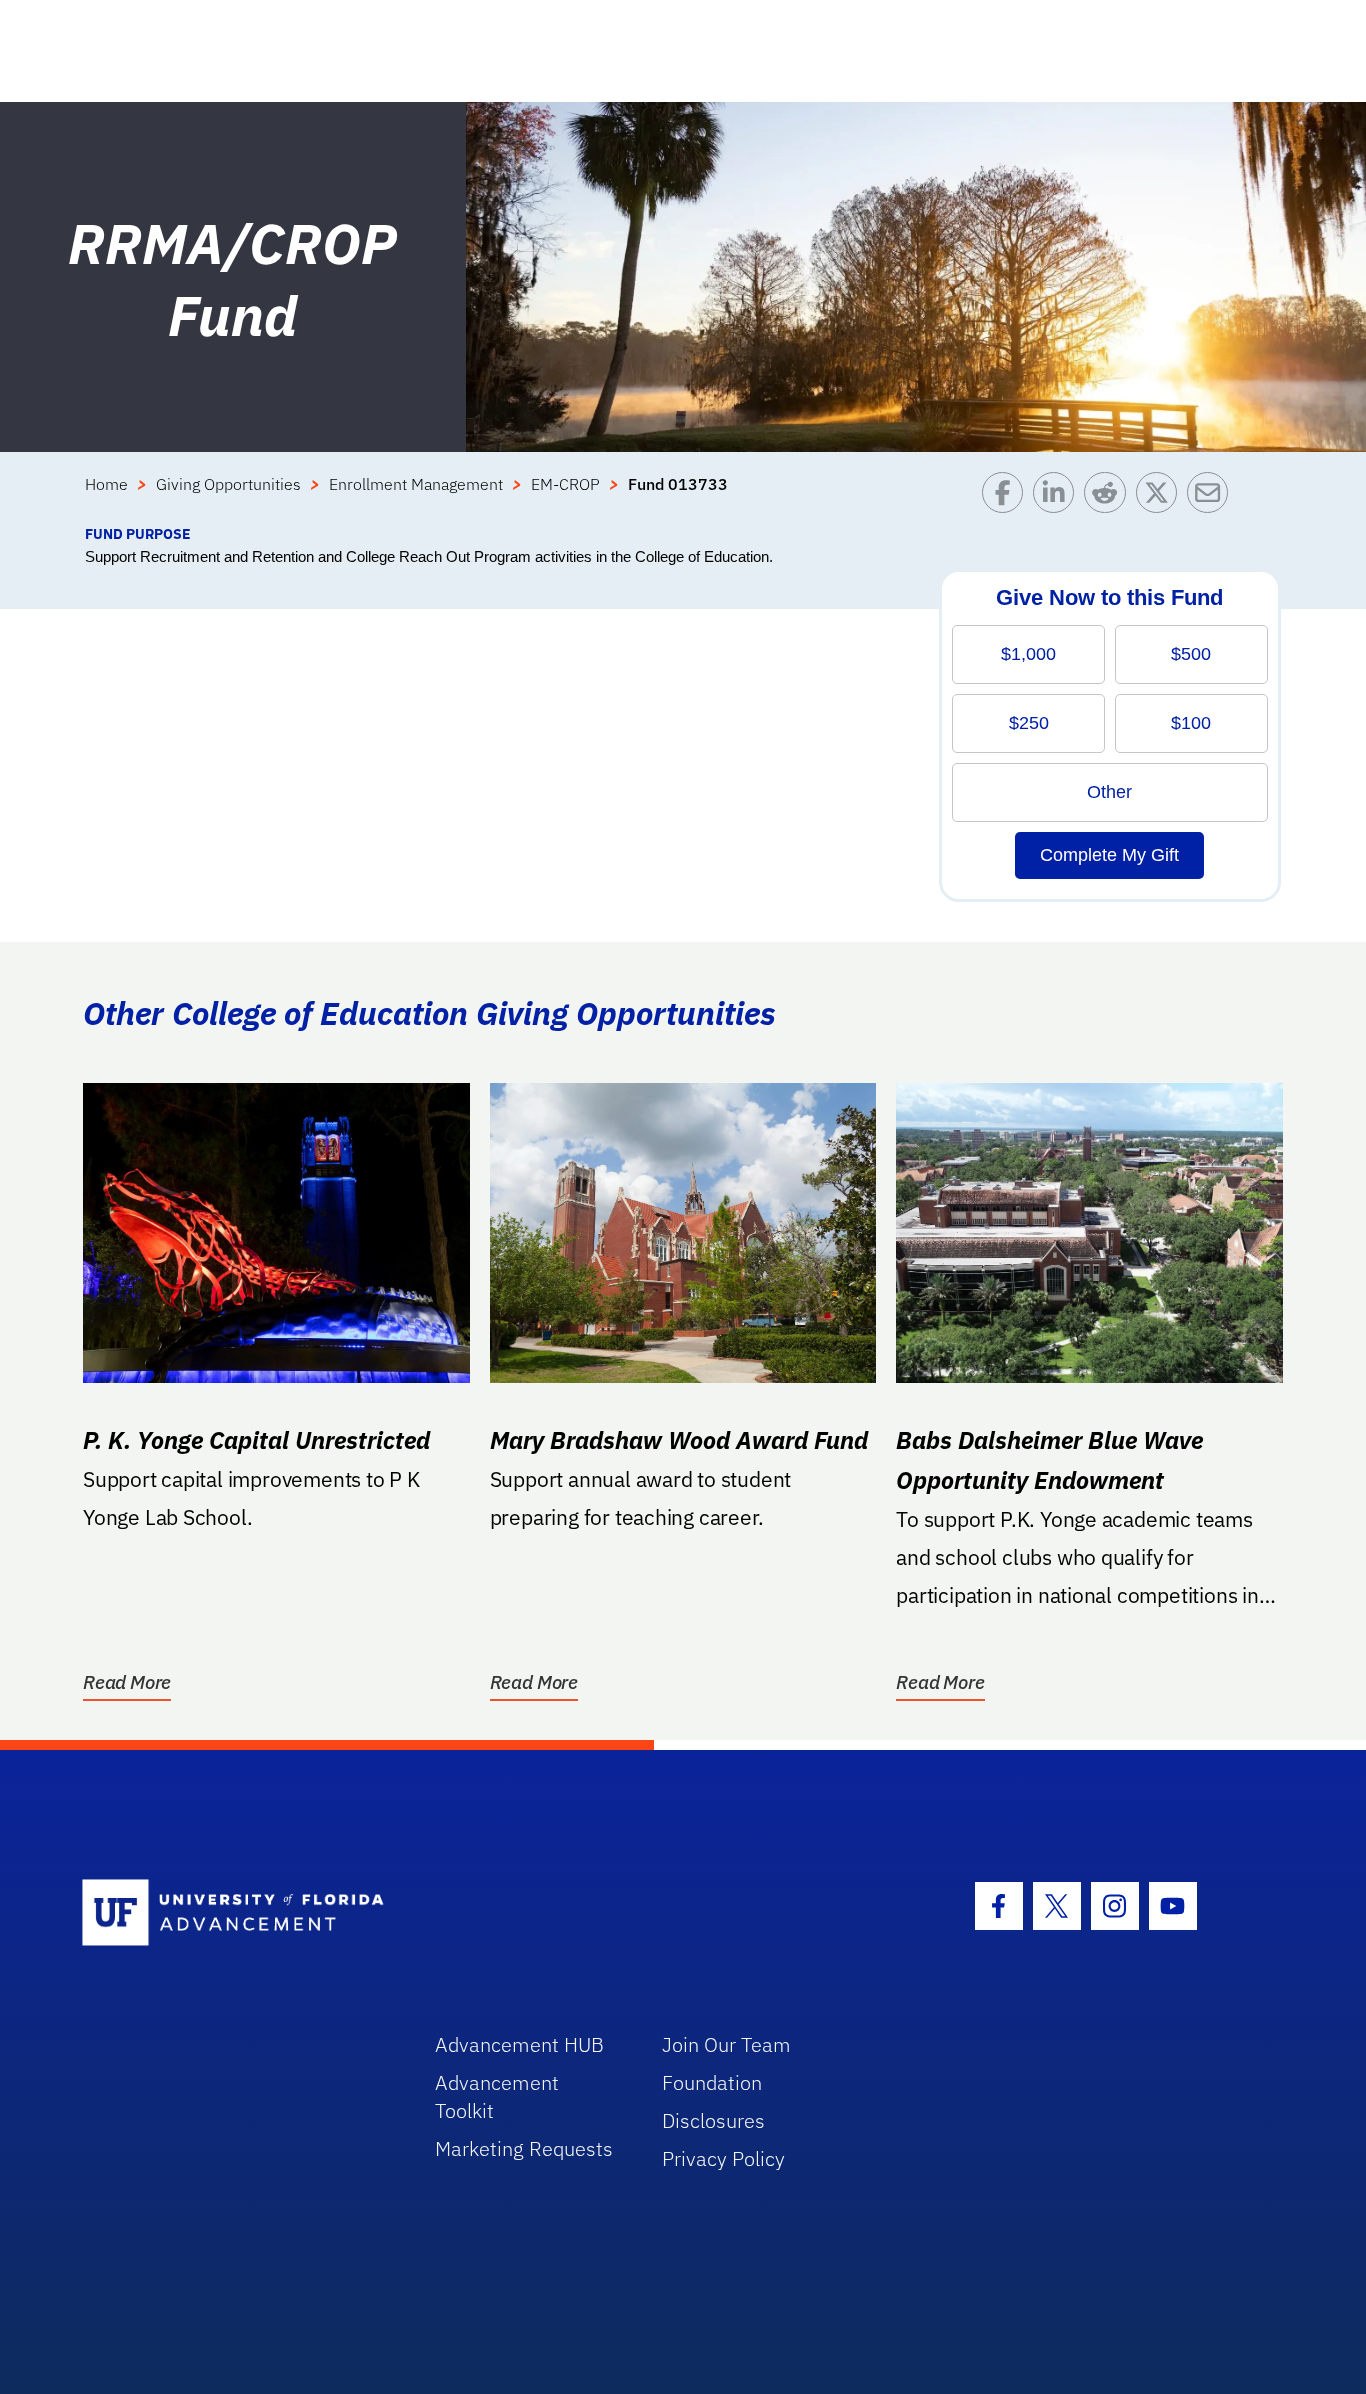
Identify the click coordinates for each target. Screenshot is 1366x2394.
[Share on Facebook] (1007, 497)
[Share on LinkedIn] (1058, 497)
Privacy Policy (723, 2158)
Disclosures (713, 2120)
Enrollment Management (416, 484)
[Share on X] (1161, 497)
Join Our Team (726, 2044)
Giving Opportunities (228, 484)
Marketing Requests (524, 2148)
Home (106, 484)
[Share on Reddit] (1109, 497)
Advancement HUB (519, 2044)
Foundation (712, 2082)
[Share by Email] (1212, 497)
